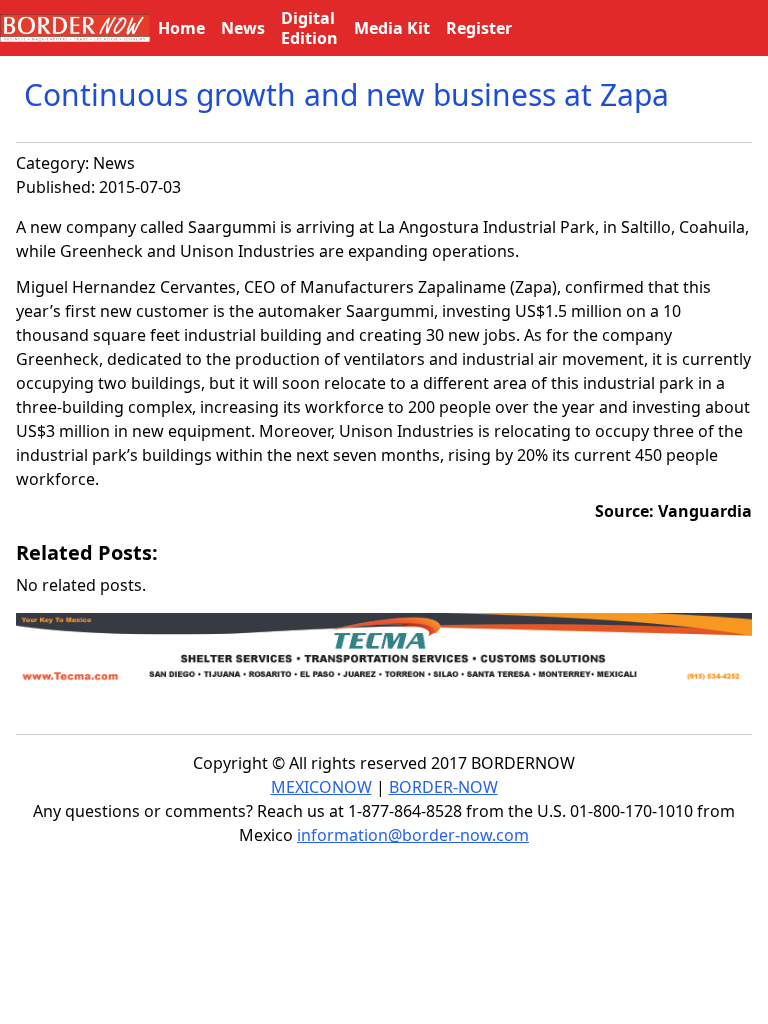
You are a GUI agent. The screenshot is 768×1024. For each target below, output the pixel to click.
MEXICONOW (321, 787)
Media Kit (392, 28)
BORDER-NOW (443, 787)
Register (479, 28)
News (114, 163)
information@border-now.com (413, 835)
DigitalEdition (309, 28)
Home (181, 28)
